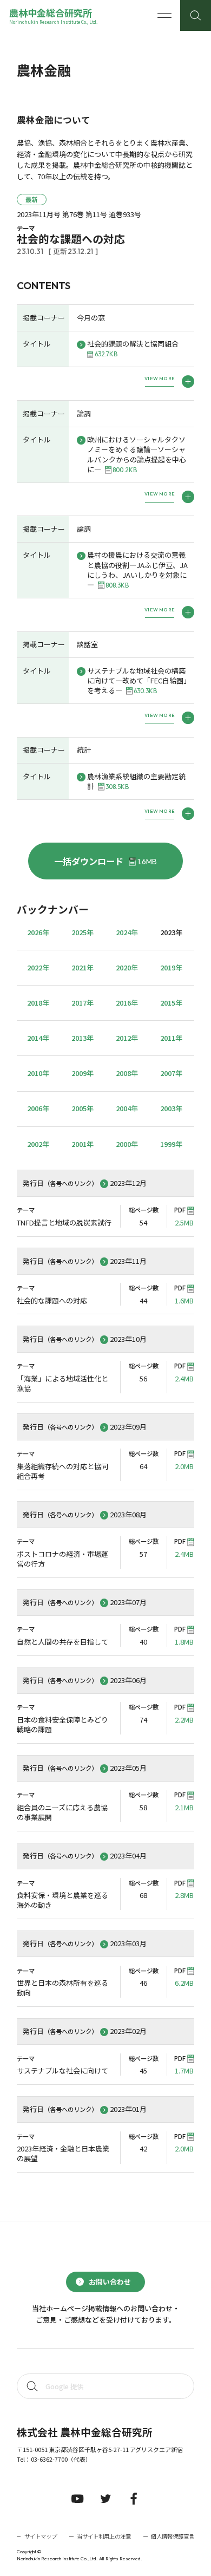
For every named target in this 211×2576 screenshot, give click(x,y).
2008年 (127, 1073)
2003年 (171, 1108)
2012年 (127, 1038)
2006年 (38, 1108)
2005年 (83, 1108)
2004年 (127, 1108)
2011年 (171, 1038)
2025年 (83, 932)
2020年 (127, 967)
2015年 (171, 1003)
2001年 (83, 1144)
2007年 (171, 1073)
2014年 (38, 1038)
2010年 (38, 1073)
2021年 (83, 967)
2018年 (38, 1003)
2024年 (127, 932)
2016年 (127, 1003)
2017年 (83, 1003)
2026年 (38, 932)
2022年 (38, 967)
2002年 (38, 1144)
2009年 (83, 1073)
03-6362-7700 (49, 2459)
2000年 (127, 1144)
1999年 (171, 1144)
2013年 (83, 1038)
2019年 (171, 967)
